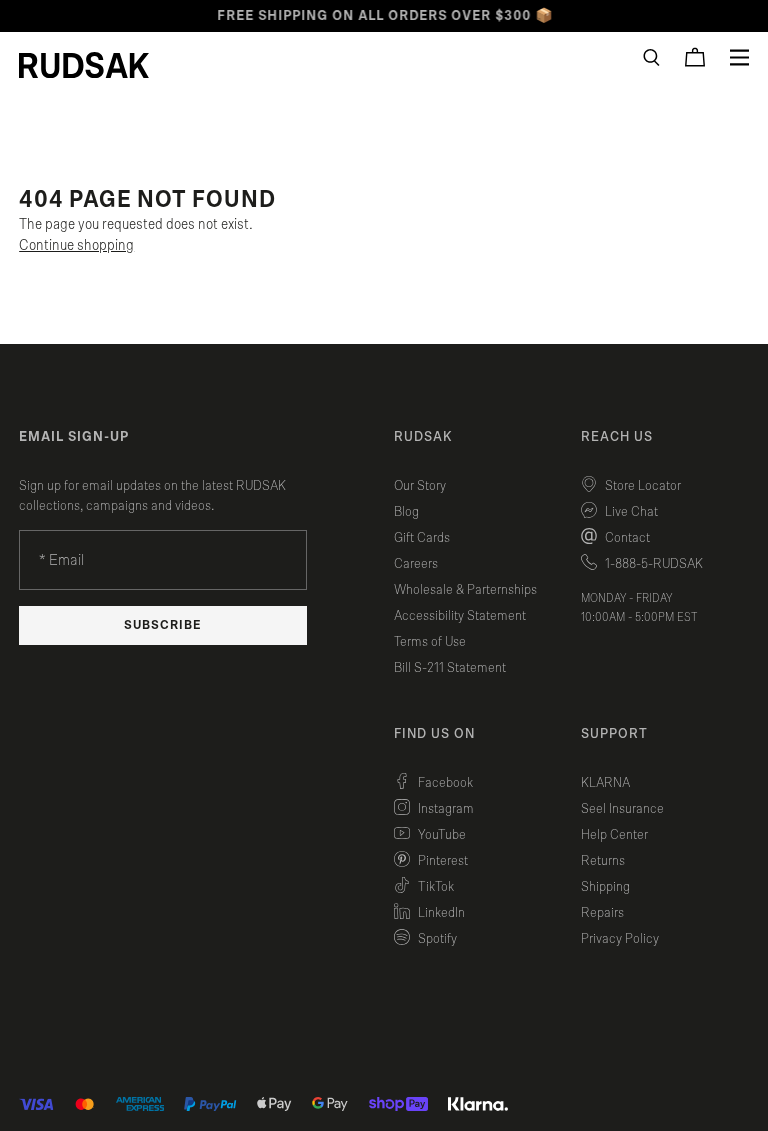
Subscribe (163, 625)
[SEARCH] (651, 57)
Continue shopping (76, 245)
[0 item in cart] (695, 57)
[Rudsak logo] (84, 65)
